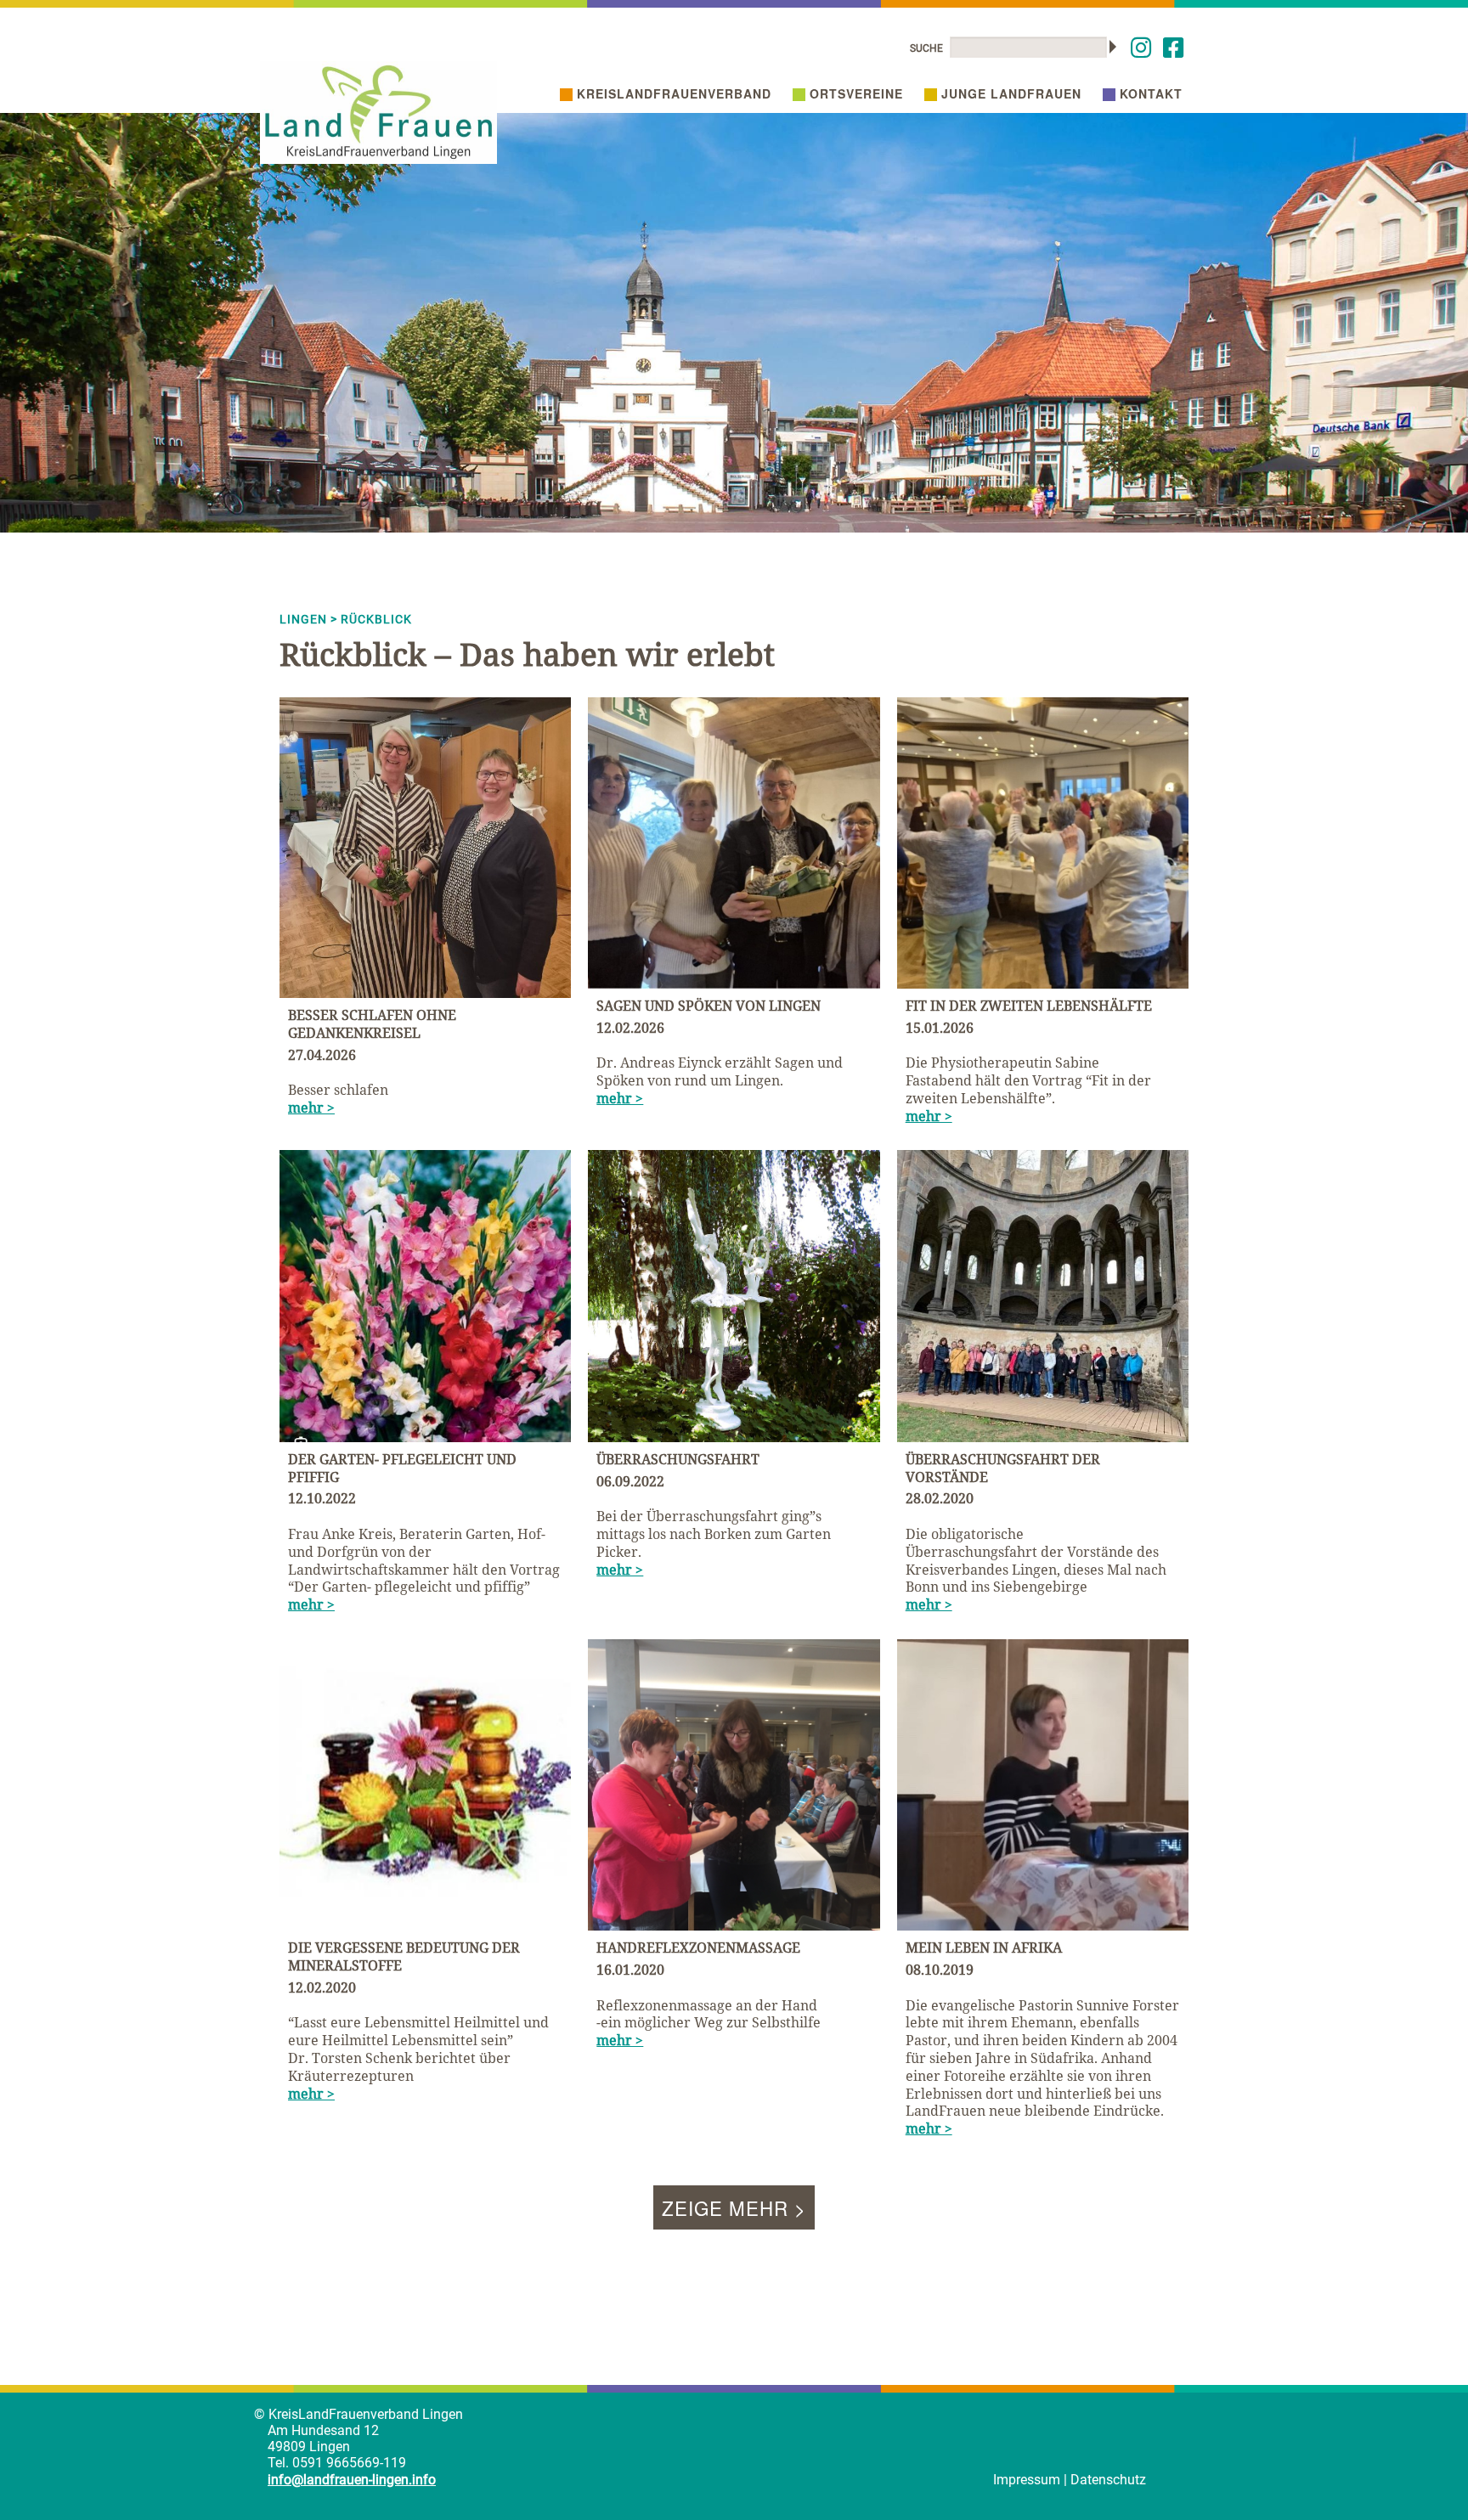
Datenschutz (1108, 2480)
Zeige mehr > (734, 2207)
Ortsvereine (856, 93)
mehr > (311, 1108)
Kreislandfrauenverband (674, 93)
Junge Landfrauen (1011, 93)
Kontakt (1151, 93)
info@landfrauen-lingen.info (352, 2480)
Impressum (1027, 2480)
